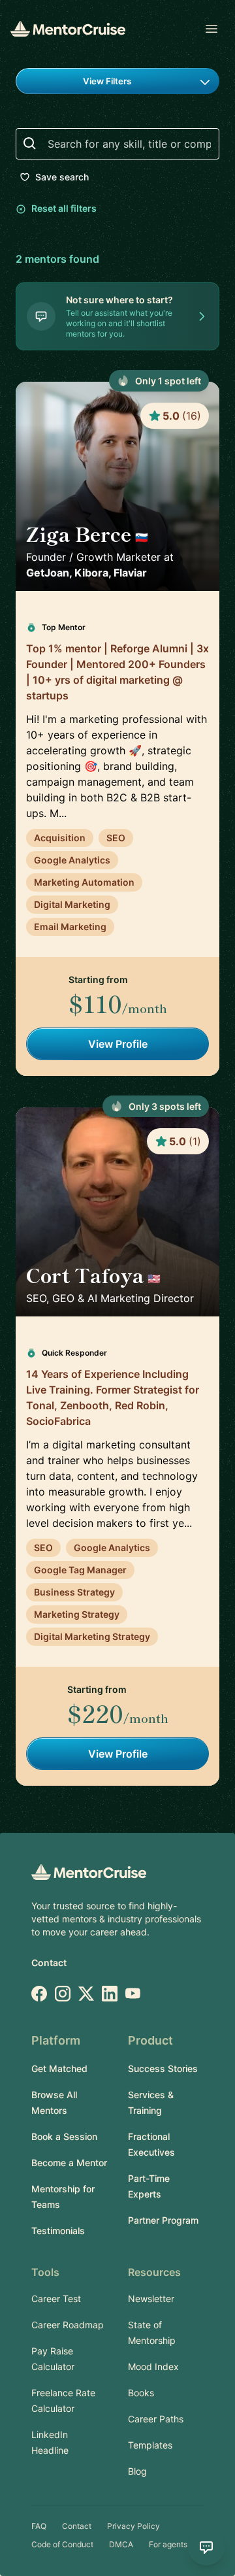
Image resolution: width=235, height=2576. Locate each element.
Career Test (56, 2299)
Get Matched (59, 2068)
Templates (150, 2445)
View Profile (118, 1044)
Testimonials (58, 2231)
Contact (49, 1963)
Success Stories (163, 2068)
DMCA (121, 2544)
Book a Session (64, 2136)
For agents (168, 2544)
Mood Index (153, 2367)
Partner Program (163, 2220)
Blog (137, 2471)
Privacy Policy (133, 2526)
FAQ (39, 2526)
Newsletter (151, 2299)
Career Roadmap (68, 2325)
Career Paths (156, 2419)
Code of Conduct (62, 2544)
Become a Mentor (69, 2163)
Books (141, 2393)
